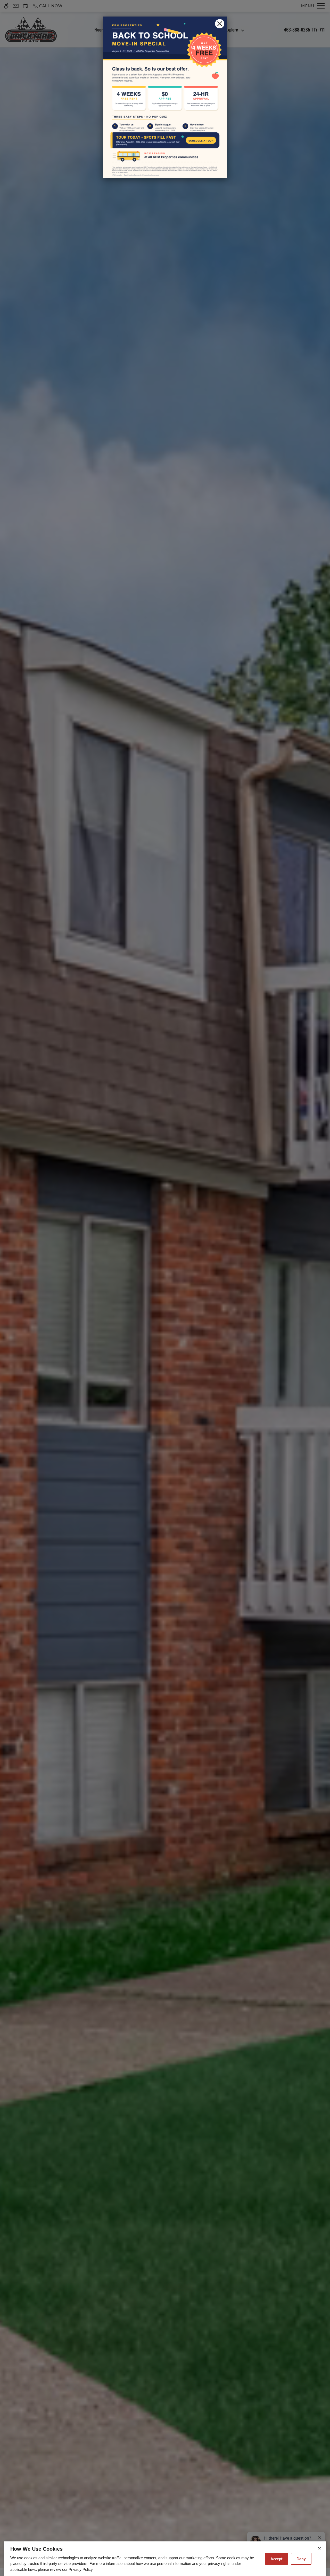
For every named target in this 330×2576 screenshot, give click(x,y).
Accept (277, 2559)
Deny (301, 2559)
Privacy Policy (81, 2569)
